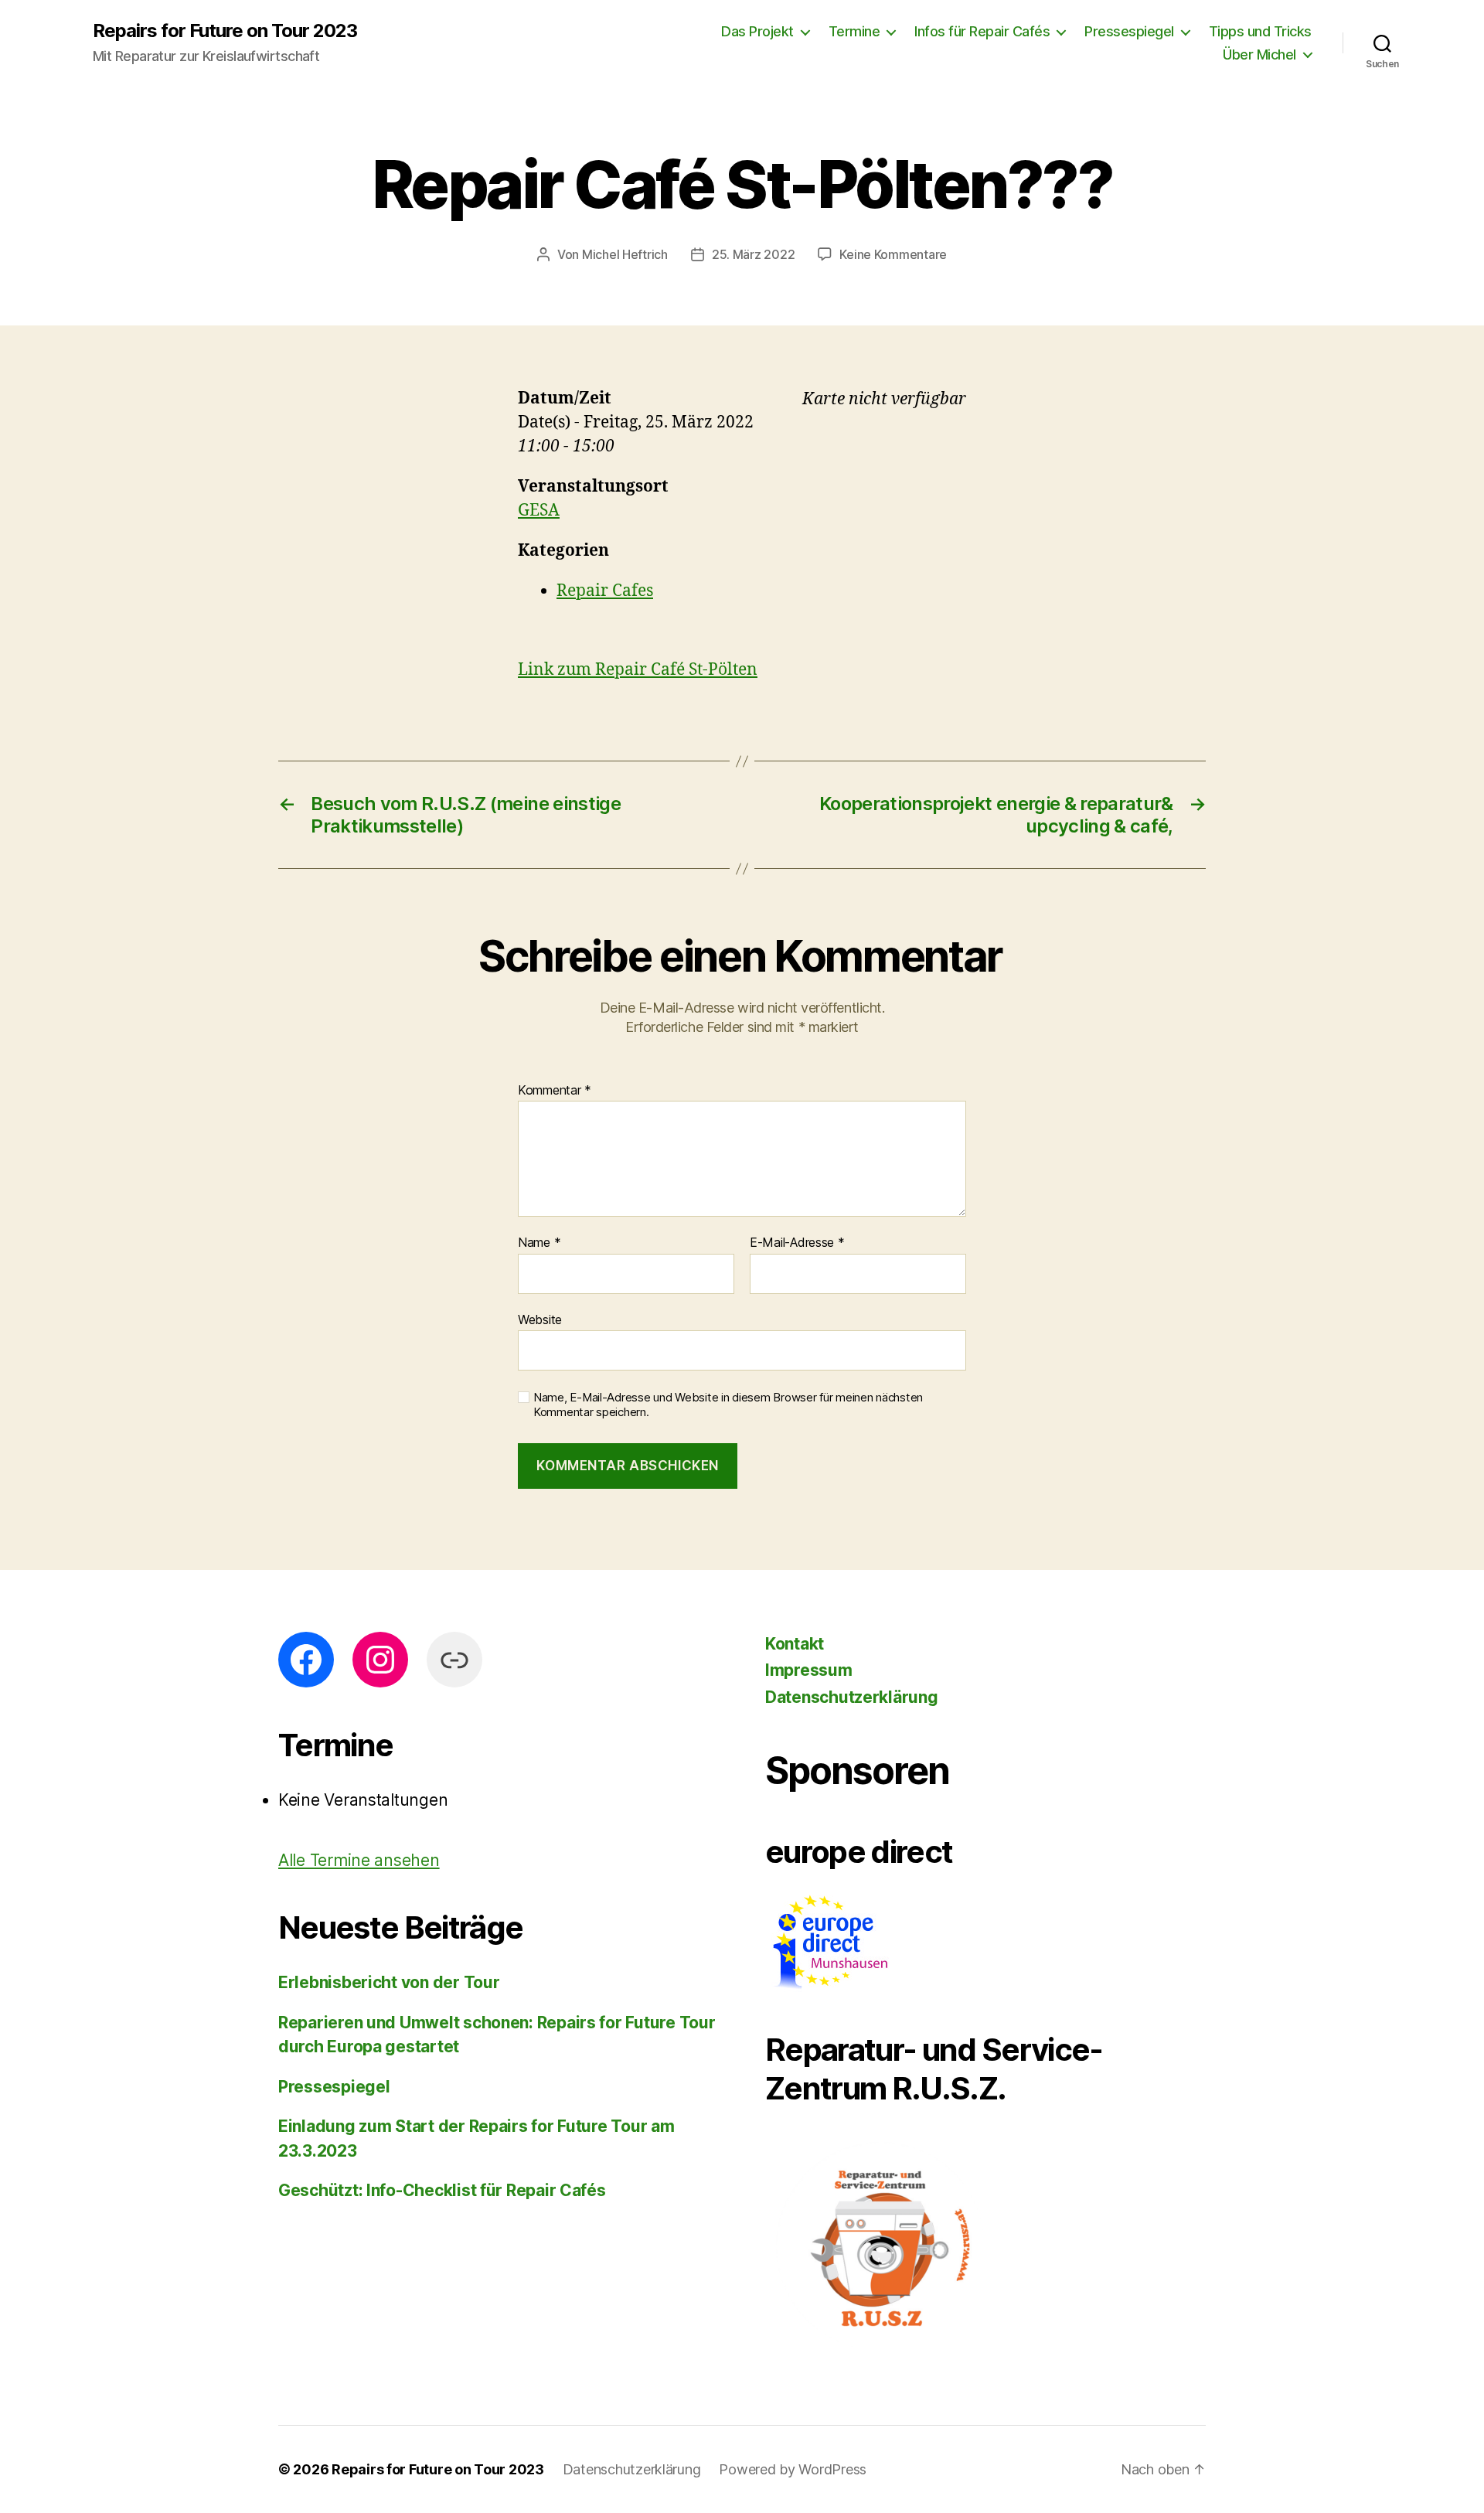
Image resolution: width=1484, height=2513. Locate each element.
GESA (539, 511)
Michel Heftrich (625, 254)
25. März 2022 (754, 254)
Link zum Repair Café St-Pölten (638, 670)
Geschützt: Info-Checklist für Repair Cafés (442, 2190)
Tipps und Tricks (1260, 31)
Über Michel (1259, 54)
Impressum (809, 1670)
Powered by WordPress (793, 2469)
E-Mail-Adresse (797, 1243)
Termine (854, 31)
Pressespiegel (1129, 31)
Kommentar (555, 1091)
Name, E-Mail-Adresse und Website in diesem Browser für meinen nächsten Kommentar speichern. (728, 1405)
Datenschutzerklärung (852, 1697)
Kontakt (795, 1644)
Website (540, 1319)
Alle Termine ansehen (359, 1860)
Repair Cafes (605, 591)
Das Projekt (757, 31)
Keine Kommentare (893, 254)
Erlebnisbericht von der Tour (389, 1982)
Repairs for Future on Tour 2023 (225, 31)
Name (539, 1243)
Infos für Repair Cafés (982, 31)
